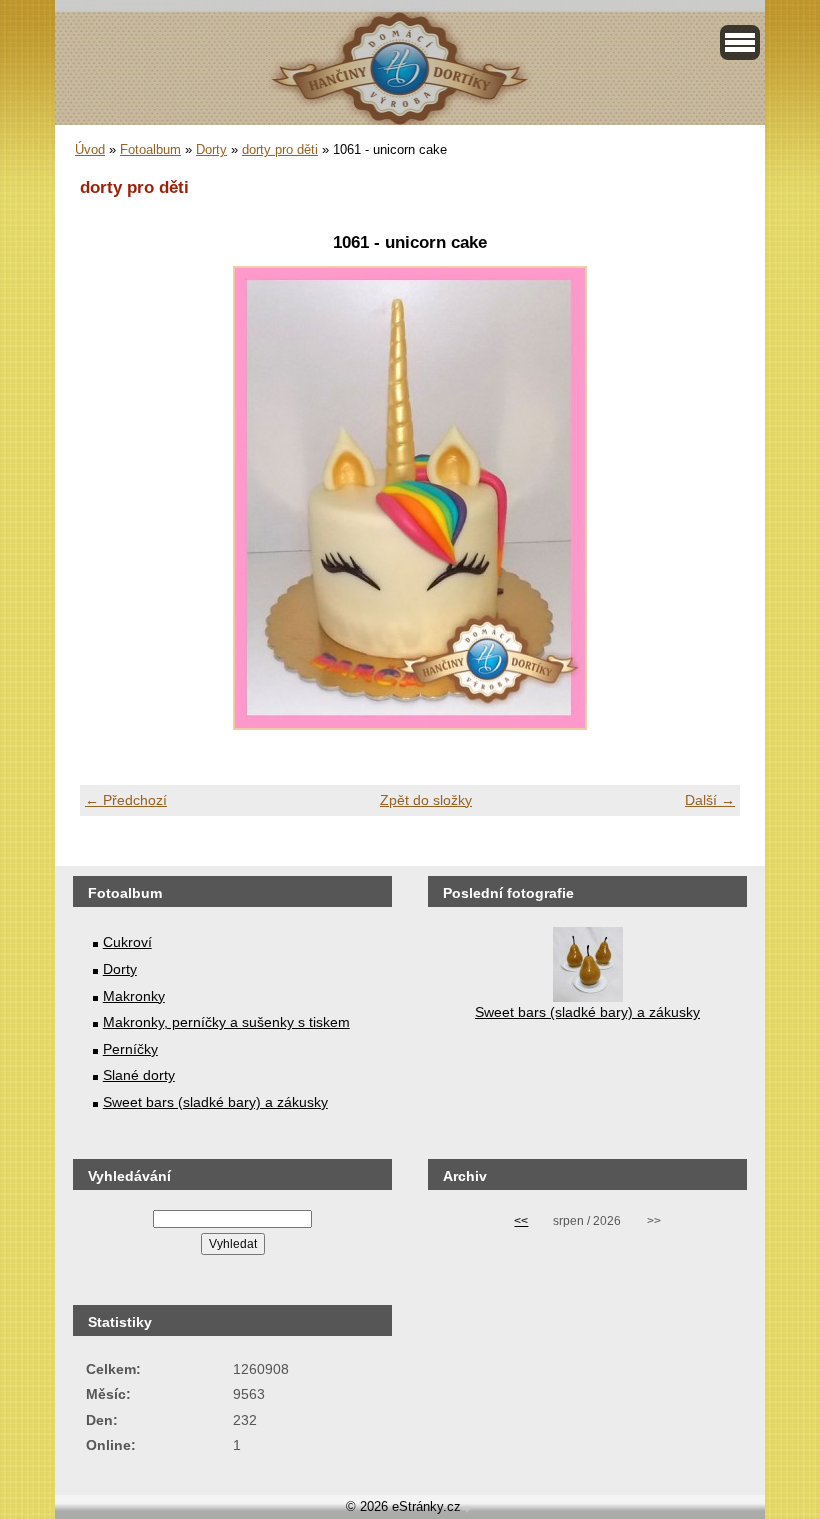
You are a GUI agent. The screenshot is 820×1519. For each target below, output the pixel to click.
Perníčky (130, 1049)
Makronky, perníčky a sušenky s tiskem (226, 1022)
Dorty (211, 149)
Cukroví (127, 942)
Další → (710, 800)
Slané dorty (139, 1075)
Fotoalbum (150, 149)
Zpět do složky (426, 800)
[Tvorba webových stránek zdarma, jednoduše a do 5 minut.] (468, 1508)
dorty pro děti (280, 149)
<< (521, 1221)
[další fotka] (707, 498)
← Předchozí (126, 800)
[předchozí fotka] (112, 498)
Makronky (134, 996)
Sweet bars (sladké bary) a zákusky (215, 1102)
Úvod (90, 149)
